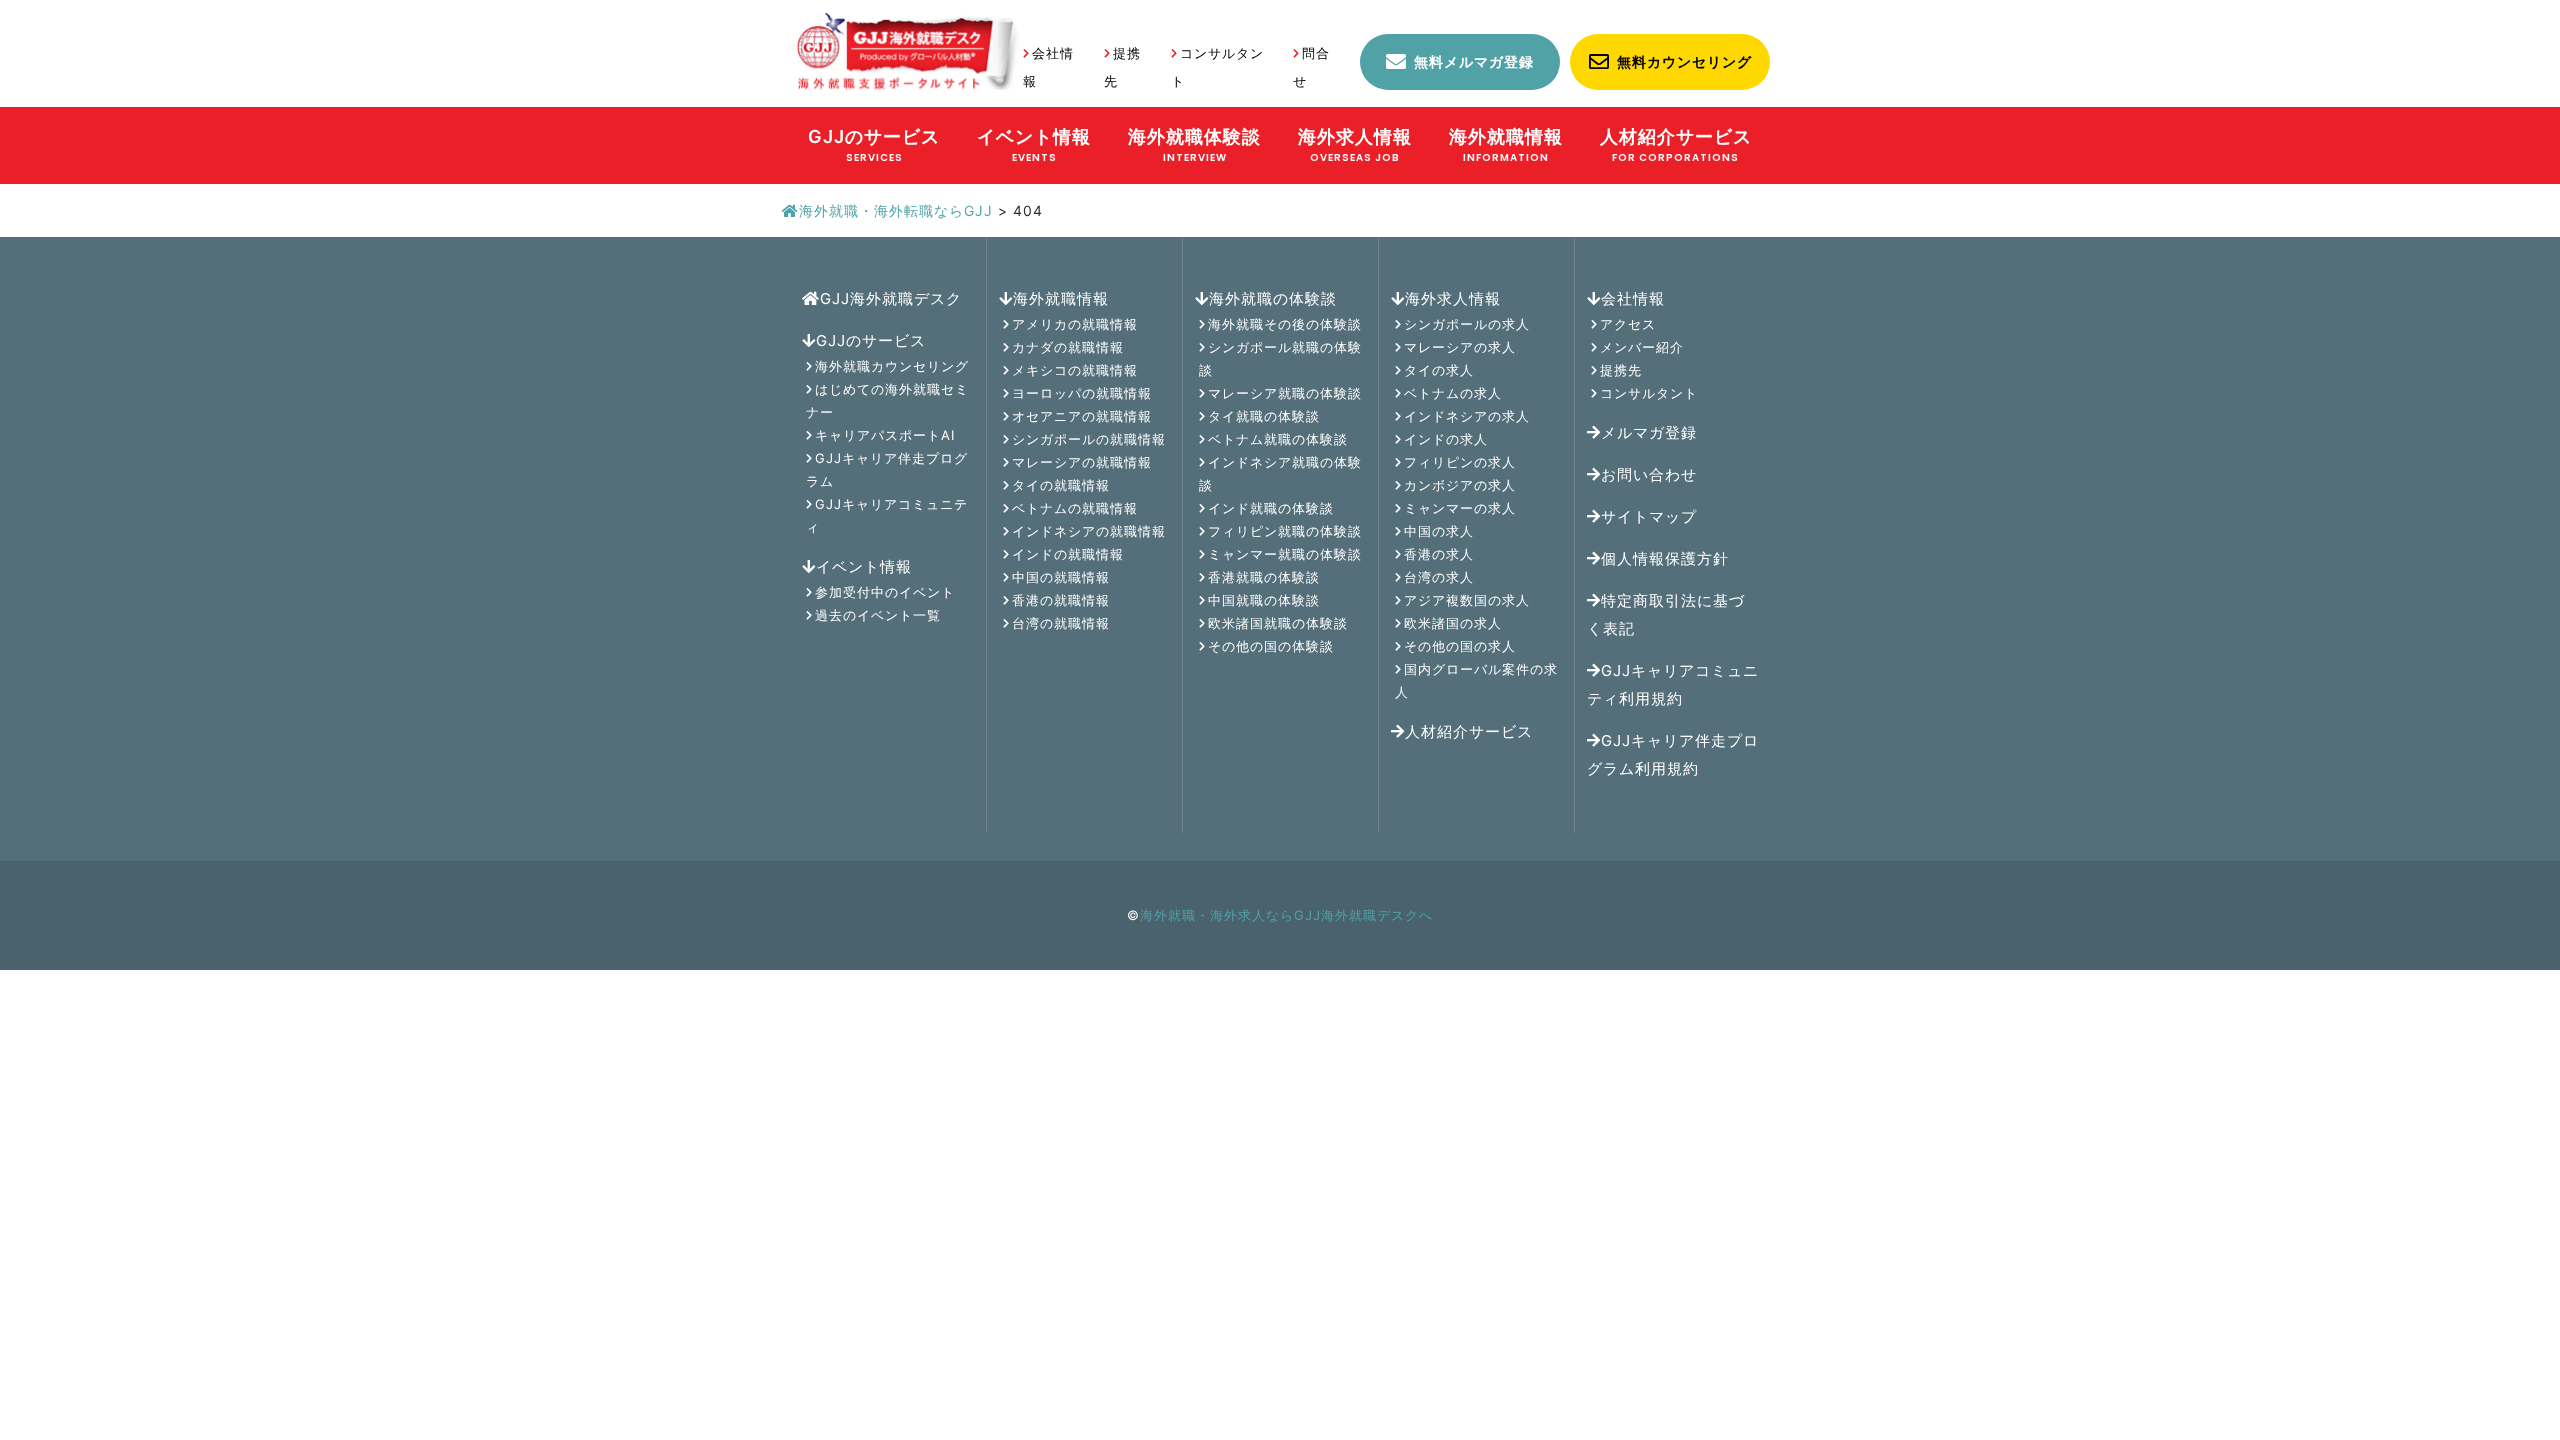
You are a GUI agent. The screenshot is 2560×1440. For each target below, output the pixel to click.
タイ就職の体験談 (1264, 416)
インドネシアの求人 (1467, 416)
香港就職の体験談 (1264, 577)
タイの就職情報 (1061, 485)
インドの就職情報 (1068, 554)
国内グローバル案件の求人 (1476, 680)
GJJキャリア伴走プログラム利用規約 (1673, 754)
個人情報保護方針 (1665, 558)
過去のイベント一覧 (878, 615)
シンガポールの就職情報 (1089, 439)
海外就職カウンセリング (892, 366)
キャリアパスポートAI (885, 435)
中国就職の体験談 (1264, 600)
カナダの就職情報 (1068, 347)
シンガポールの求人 (1467, 324)
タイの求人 (1439, 370)
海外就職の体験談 (1273, 298)
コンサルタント (1649, 393)
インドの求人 (1446, 439)
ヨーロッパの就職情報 (1082, 393)
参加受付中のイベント (885, 592)
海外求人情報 (1453, 298)
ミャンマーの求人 (1460, 508)
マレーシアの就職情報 (1082, 462)
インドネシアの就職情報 (1089, 531)
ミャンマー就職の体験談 (1285, 554)
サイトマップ (1649, 516)
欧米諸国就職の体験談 (1278, 623)
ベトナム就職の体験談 (1278, 439)
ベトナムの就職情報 (1075, 508)
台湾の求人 (1439, 577)
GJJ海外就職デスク (891, 298)
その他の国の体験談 (1271, 646)
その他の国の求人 (1460, 646)
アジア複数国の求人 (1467, 600)
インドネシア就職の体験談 (1280, 473)
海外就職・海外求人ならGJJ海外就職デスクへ (1286, 915)
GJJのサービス (871, 340)
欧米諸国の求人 (1453, 623)
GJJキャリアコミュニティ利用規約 (1673, 684)
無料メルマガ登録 (1474, 61)
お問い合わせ (1649, 474)
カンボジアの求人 (1460, 485)
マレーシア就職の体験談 (1285, 393)
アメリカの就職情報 (1075, 324)
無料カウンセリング (1684, 61)
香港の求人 (1439, 554)
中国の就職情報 (1061, 577)
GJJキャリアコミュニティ (887, 515)
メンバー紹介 (1642, 347)
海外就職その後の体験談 (1285, 324)
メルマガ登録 (1649, 432)
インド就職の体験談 (1271, 508)
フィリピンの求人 (1460, 462)
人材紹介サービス (1469, 731)
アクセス (1628, 324)
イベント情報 (864, 566)
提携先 (1621, 370)
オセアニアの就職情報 (1082, 416)
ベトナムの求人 (1453, 393)
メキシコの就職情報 (1075, 370)
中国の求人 (1439, 531)
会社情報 (1633, 298)
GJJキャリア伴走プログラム (887, 469)
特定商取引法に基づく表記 (1666, 614)
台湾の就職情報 (1061, 623)
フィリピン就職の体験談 (1285, 531)
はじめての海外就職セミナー (887, 400)
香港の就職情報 (1061, 600)
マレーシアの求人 (1460, 347)
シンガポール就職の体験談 (1280, 358)
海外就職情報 (1061, 298)
